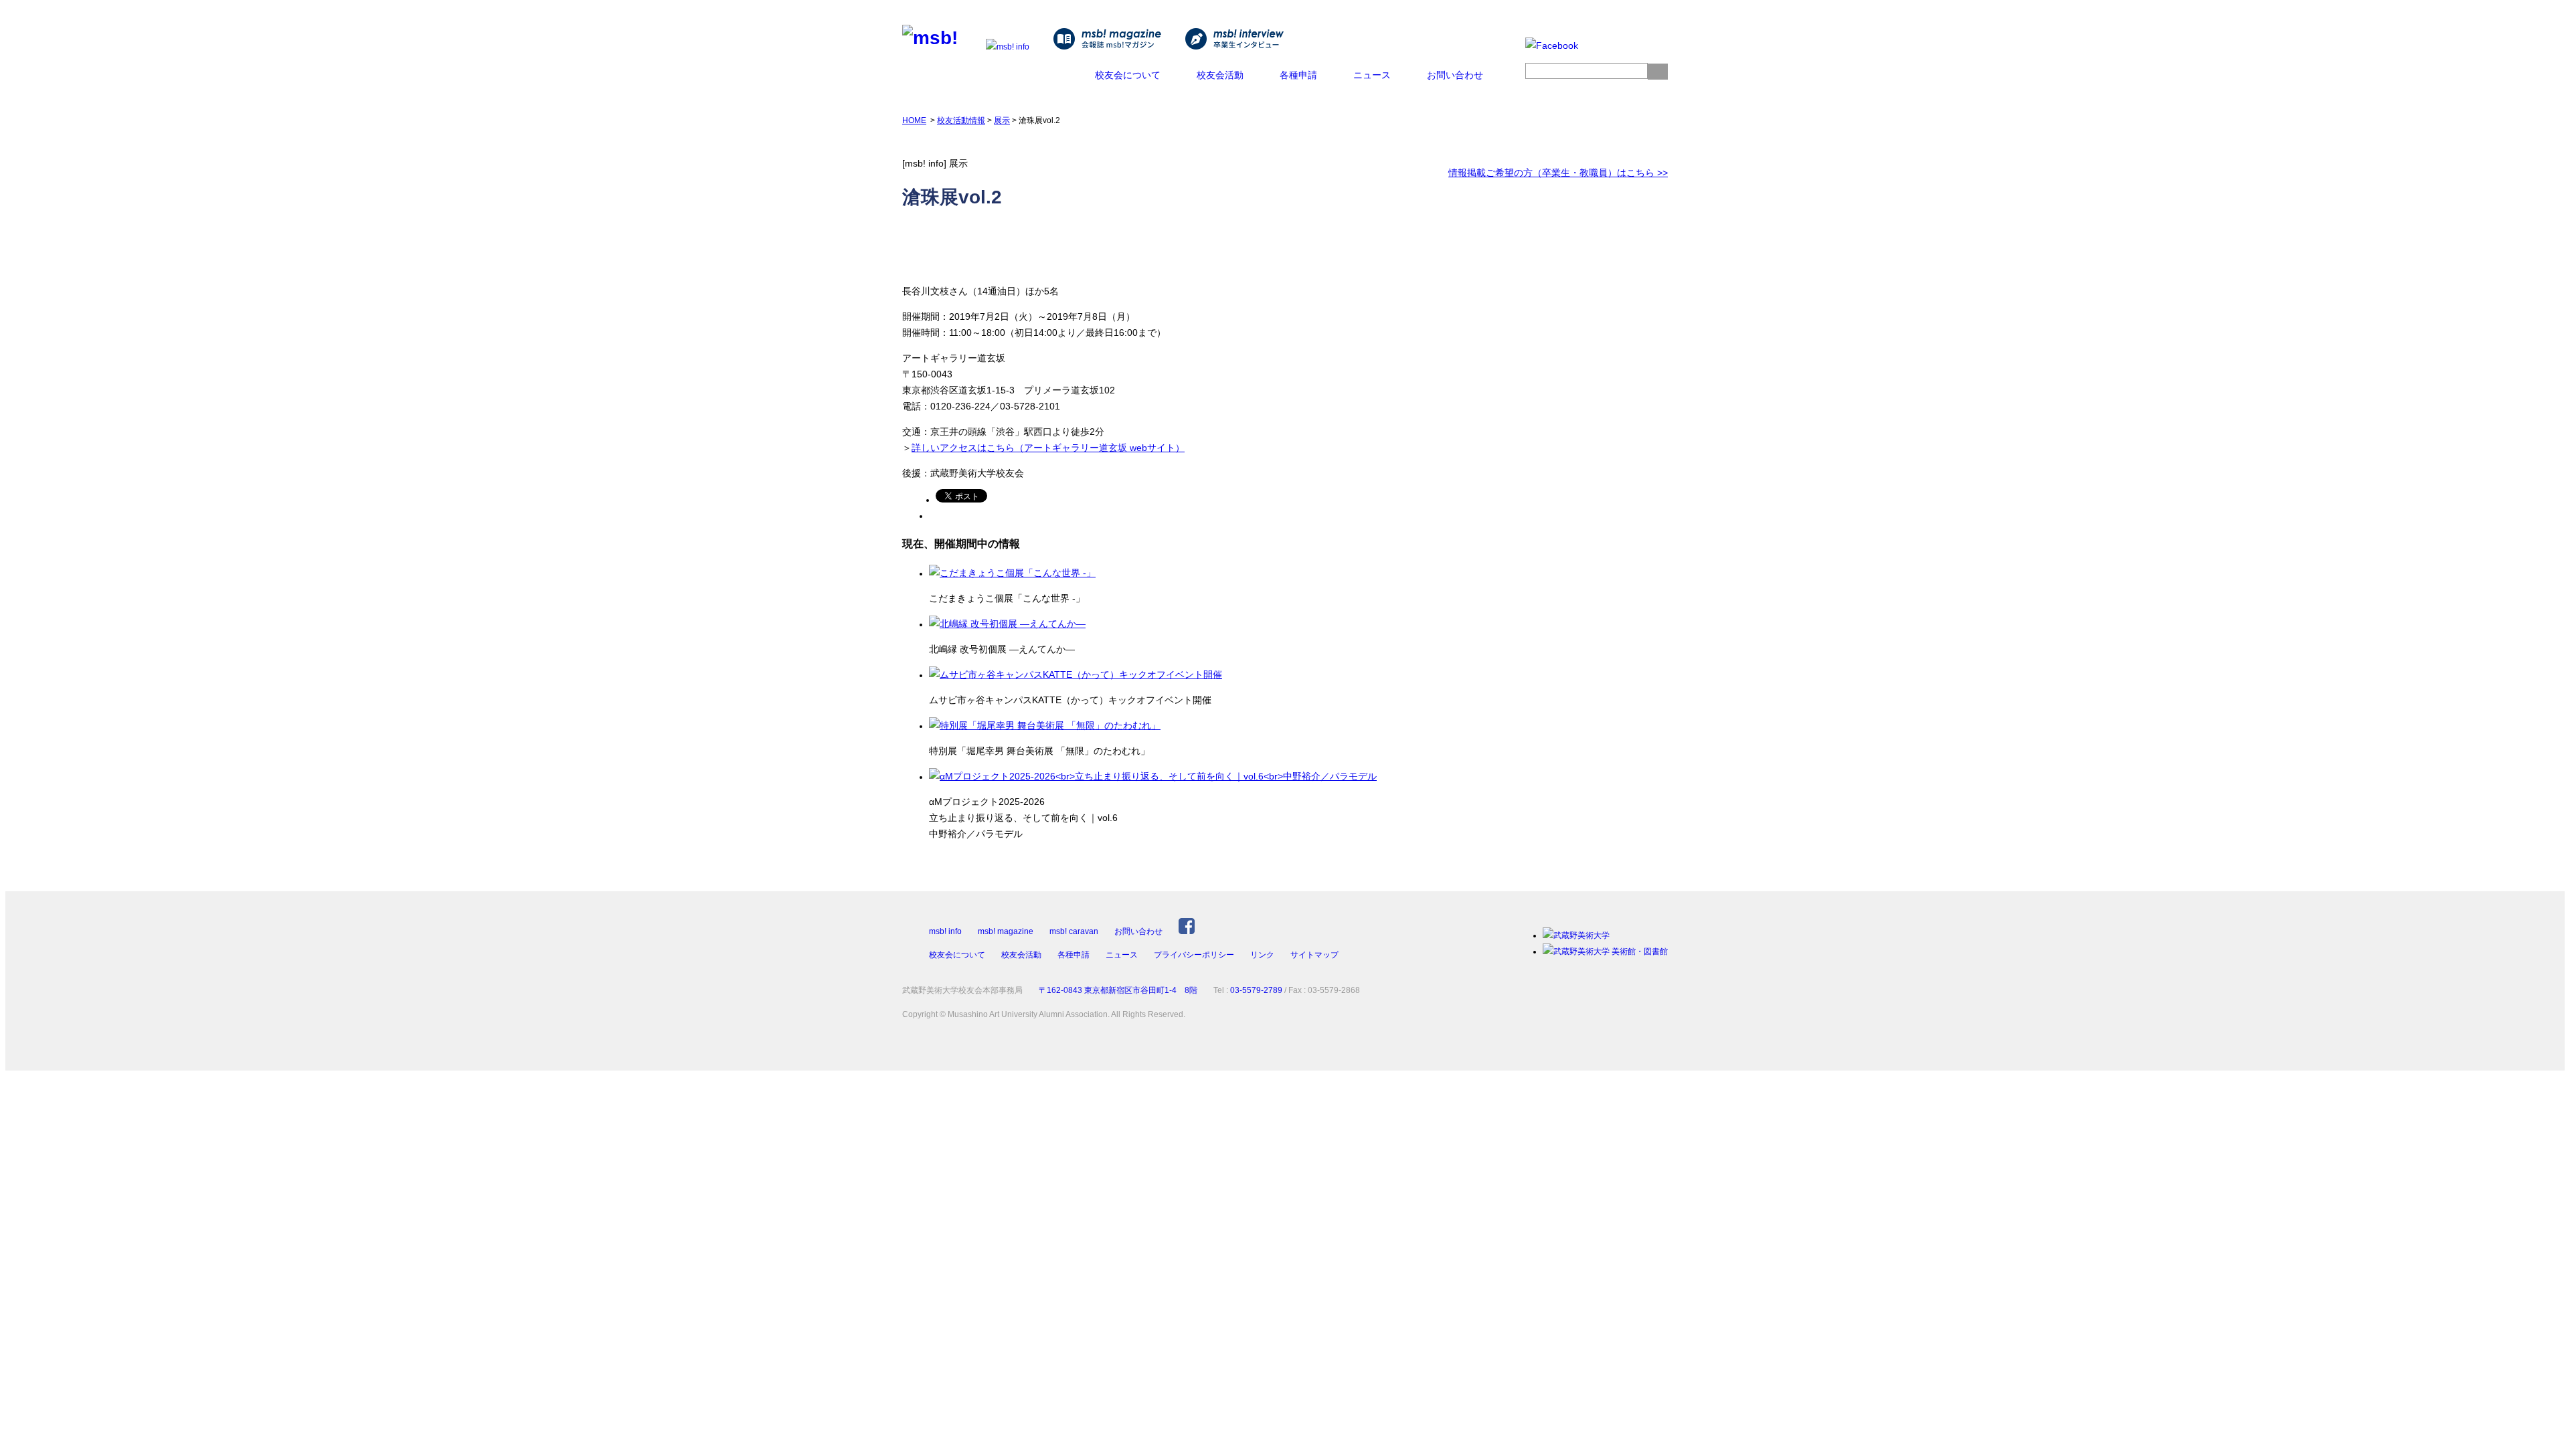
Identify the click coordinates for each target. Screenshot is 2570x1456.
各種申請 (1298, 75)
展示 (1002, 120)
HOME (914, 120)
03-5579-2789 (1256, 990)
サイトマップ (1314, 955)
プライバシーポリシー (1194, 955)
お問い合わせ (1455, 75)
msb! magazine (1006, 931)
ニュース (1372, 75)
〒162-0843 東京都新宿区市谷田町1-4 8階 (1118, 990)
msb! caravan (1074, 931)
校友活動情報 (961, 120)
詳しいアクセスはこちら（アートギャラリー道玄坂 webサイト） (1048, 448)
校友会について (1128, 75)
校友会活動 (1220, 75)
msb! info (945, 931)
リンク (1262, 955)
